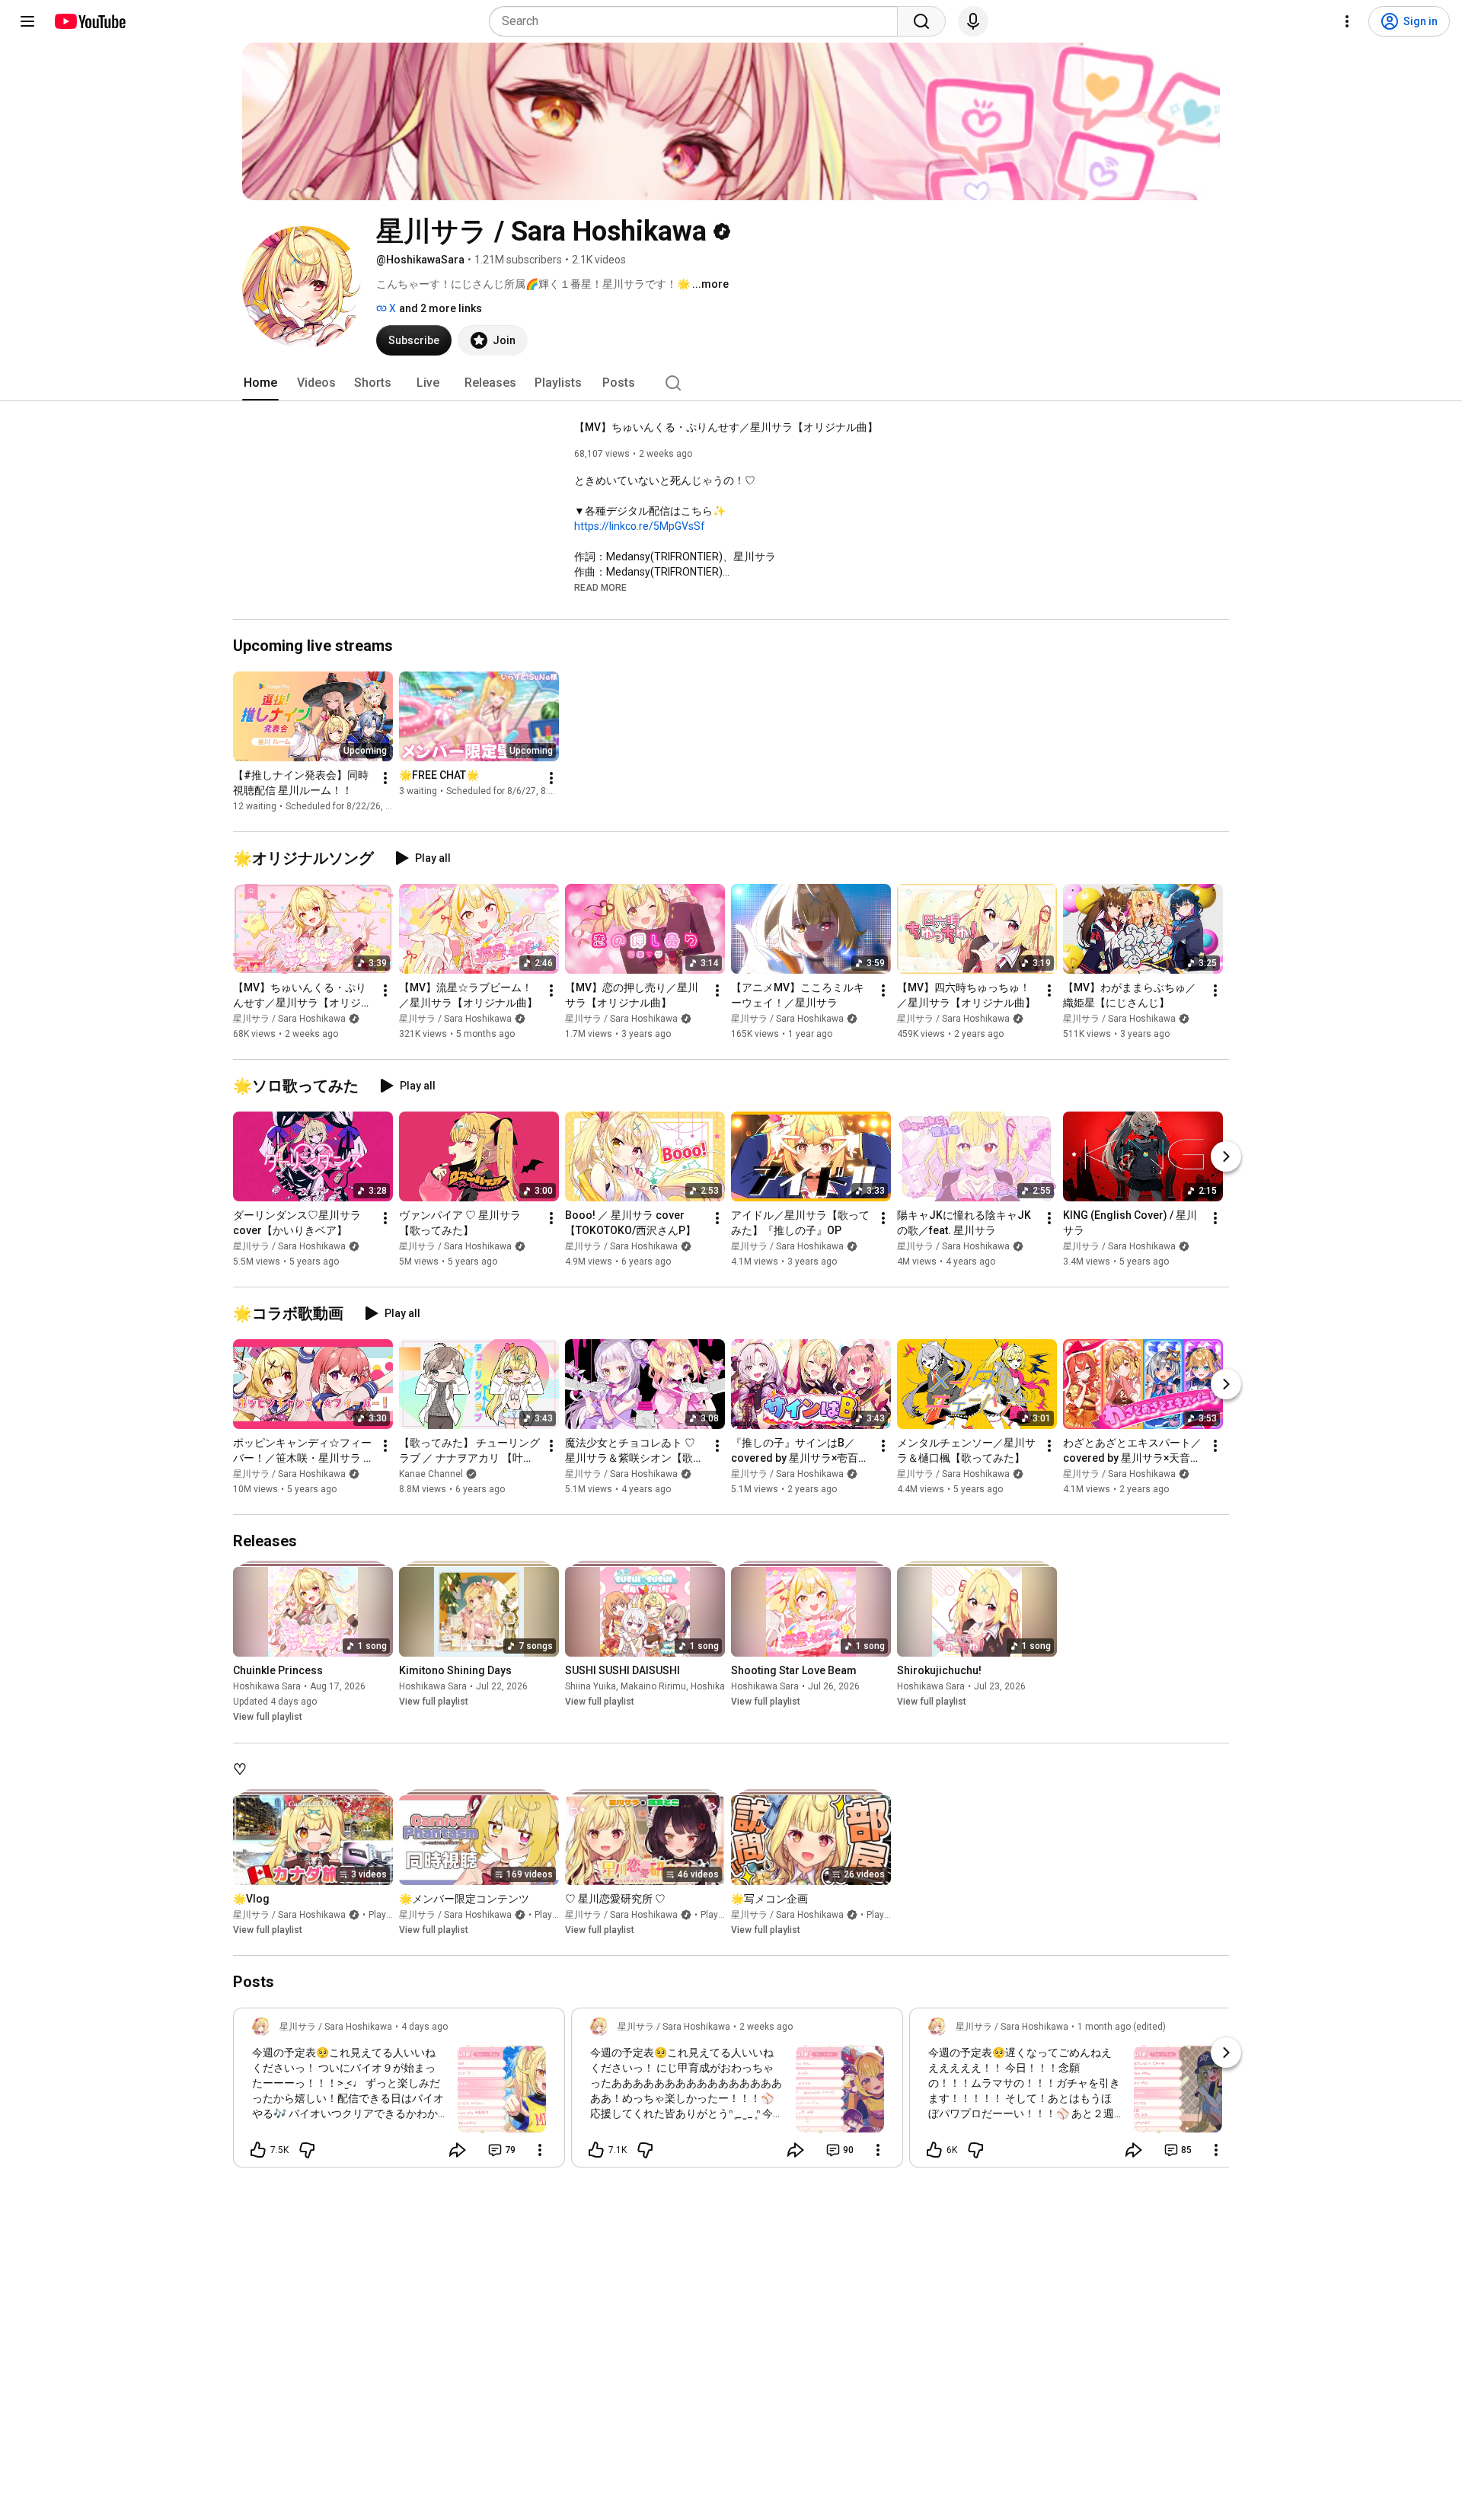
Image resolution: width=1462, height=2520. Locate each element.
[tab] (260, 383)
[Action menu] (540, 2150)
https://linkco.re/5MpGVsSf (640, 526)
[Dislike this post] (307, 2150)
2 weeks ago (766, 2027)
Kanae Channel (431, 1474)
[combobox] (698, 21)
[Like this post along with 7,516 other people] (258, 2150)
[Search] (921, 21)
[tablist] (731, 383)
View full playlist (268, 1718)
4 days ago (425, 2027)
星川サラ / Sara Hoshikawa (289, 1019)
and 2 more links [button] (441, 308)
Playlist (384, 1915)
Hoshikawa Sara (267, 1687)
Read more (600, 588)
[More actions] (385, 778)
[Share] (458, 2150)
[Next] (1226, 1156)
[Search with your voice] (973, 21)
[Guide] (27, 21)
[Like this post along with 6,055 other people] (934, 2150)
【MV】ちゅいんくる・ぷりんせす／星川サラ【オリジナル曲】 (726, 427)
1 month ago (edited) (1122, 2027)
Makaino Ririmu (653, 1687)
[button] (600, 587)
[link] (399, 2092)
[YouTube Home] (89, 21)
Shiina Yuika (591, 1687)
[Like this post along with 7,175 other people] (596, 2150)
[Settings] (1347, 21)
